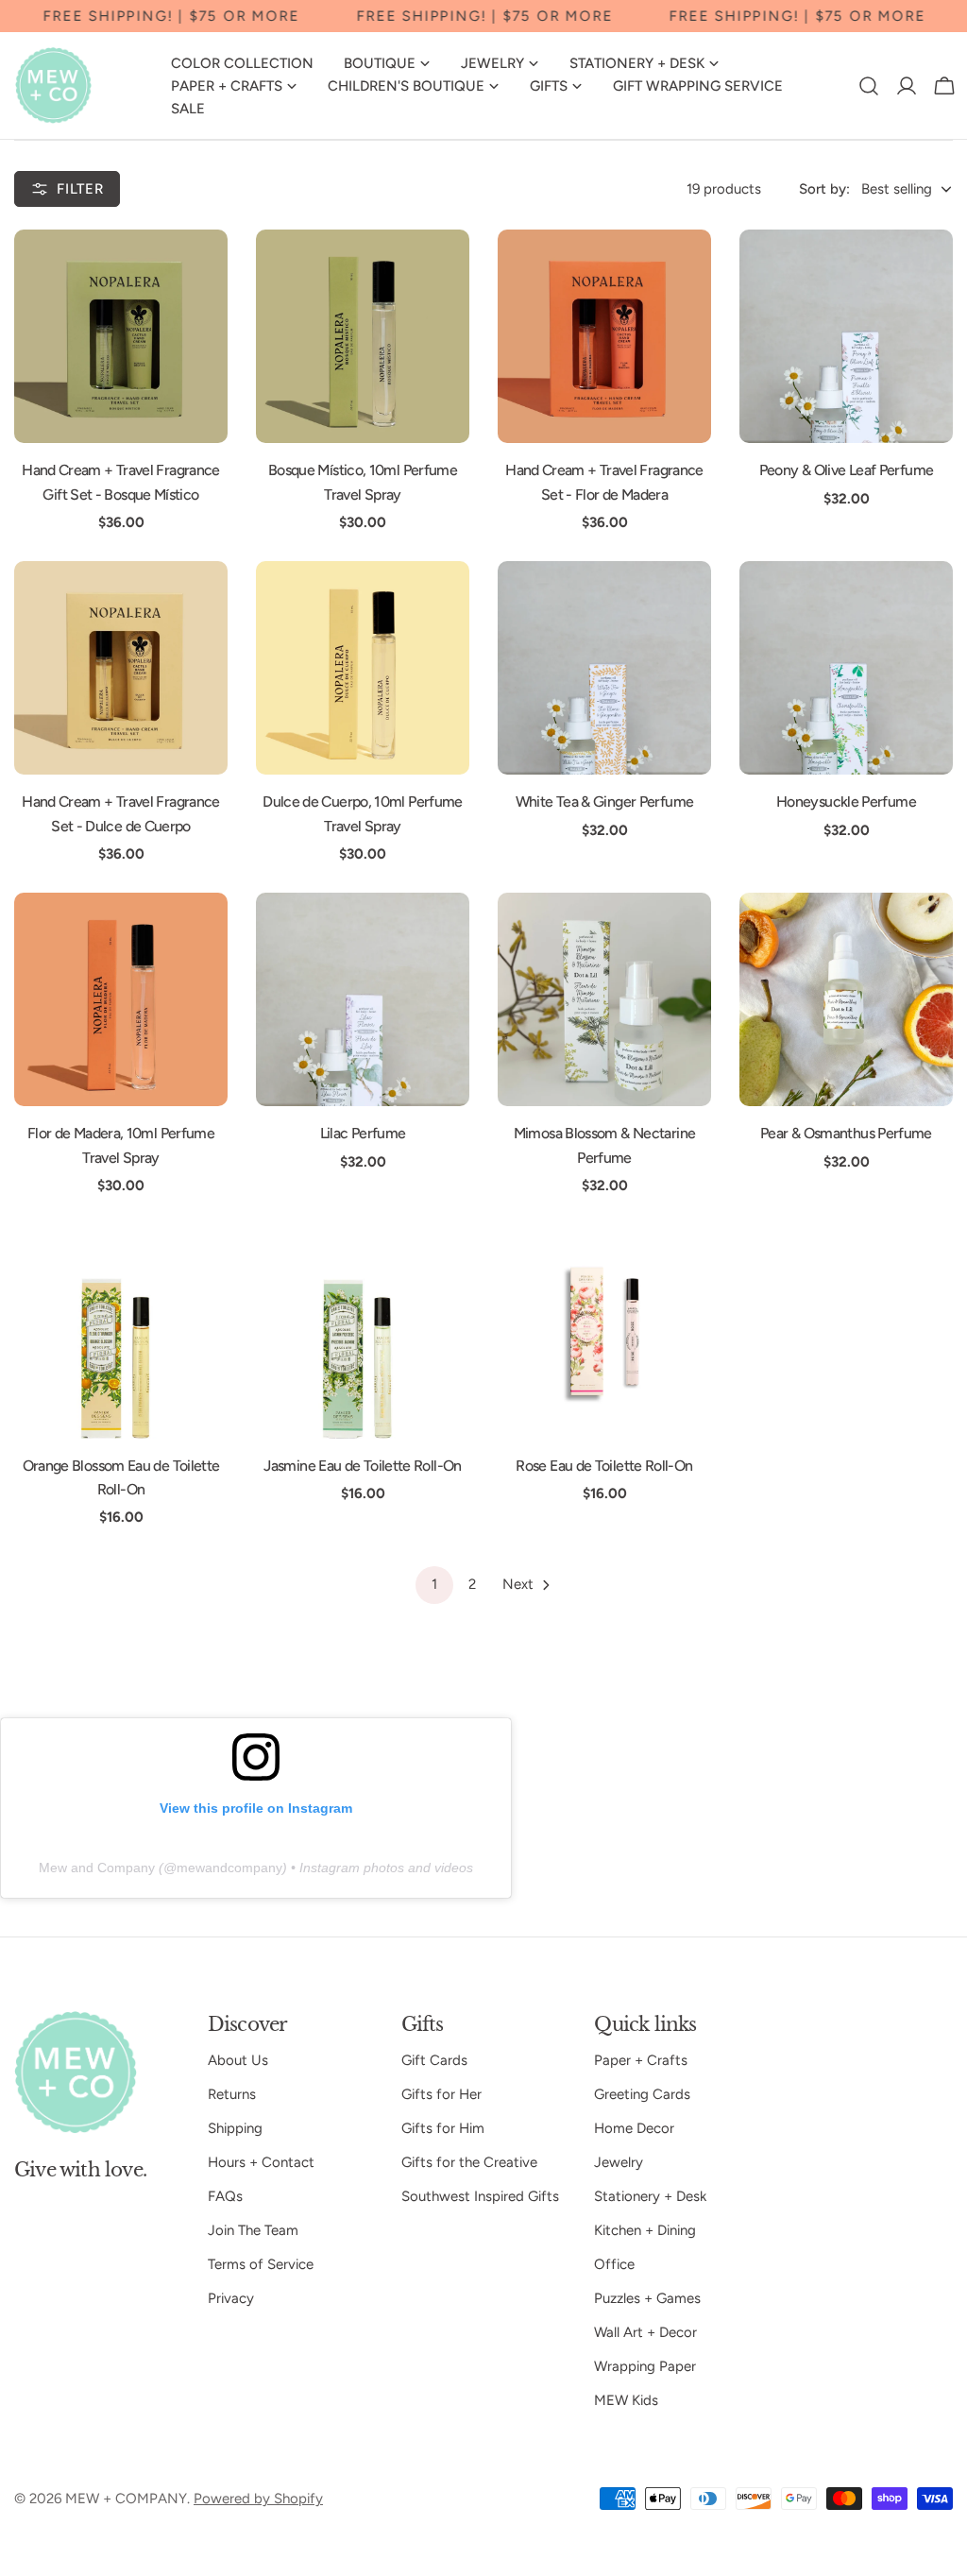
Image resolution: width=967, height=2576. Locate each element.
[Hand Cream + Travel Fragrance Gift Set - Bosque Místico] (121, 336)
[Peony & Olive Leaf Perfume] (846, 336)
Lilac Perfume (363, 1133)
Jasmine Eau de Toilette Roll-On (362, 1466)
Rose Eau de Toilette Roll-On (604, 1466)
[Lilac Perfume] (363, 999)
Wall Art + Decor (645, 2332)
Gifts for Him (443, 2128)
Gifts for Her (441, 2094)
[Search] (869, 86)
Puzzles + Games (647, 2298)
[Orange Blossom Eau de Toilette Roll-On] (121, 1332)
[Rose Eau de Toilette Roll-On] (604, 1332)
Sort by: (824, 189)
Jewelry (619, 2162)
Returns (232, 2094)
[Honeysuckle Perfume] (846, 668)
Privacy (231, 2298)
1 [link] (434, 1584)
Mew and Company (97, 1868)
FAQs (225, 2196)
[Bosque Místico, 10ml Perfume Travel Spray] (363, 336)
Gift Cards (434, 2060)
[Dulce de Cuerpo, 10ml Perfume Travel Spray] (363, 668)
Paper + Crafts (641, 2060)
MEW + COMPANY (126, 2499)
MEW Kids (626, 2400)
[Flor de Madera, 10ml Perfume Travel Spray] (121, 999)
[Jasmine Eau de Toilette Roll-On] (363, 1332)
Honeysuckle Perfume (846, 802)
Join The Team (253, 2230)
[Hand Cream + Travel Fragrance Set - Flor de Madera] (604, 336)
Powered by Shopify (258, 2499)
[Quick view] (200, 271)
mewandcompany (229, 1868)
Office (614, 2264)
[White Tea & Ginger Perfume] (604, 668)
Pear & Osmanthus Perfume (846, 1133)
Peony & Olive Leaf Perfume (846, 470)
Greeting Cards (642, 2094)
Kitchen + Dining (645, 2230)
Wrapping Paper (645, 2366)
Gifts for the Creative (469, 2162)
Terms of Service (261, 2264)
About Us (238, 2060)
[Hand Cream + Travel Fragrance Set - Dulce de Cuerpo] (121, 668)
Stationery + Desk (650, 2196)
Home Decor (634, 2128)
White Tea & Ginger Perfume (604, 802)
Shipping (235, 2128)
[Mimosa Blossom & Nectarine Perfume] (604, 999)
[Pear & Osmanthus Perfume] (846, 999)
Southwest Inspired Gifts (480, 2196)
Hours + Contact (261, 2162)
